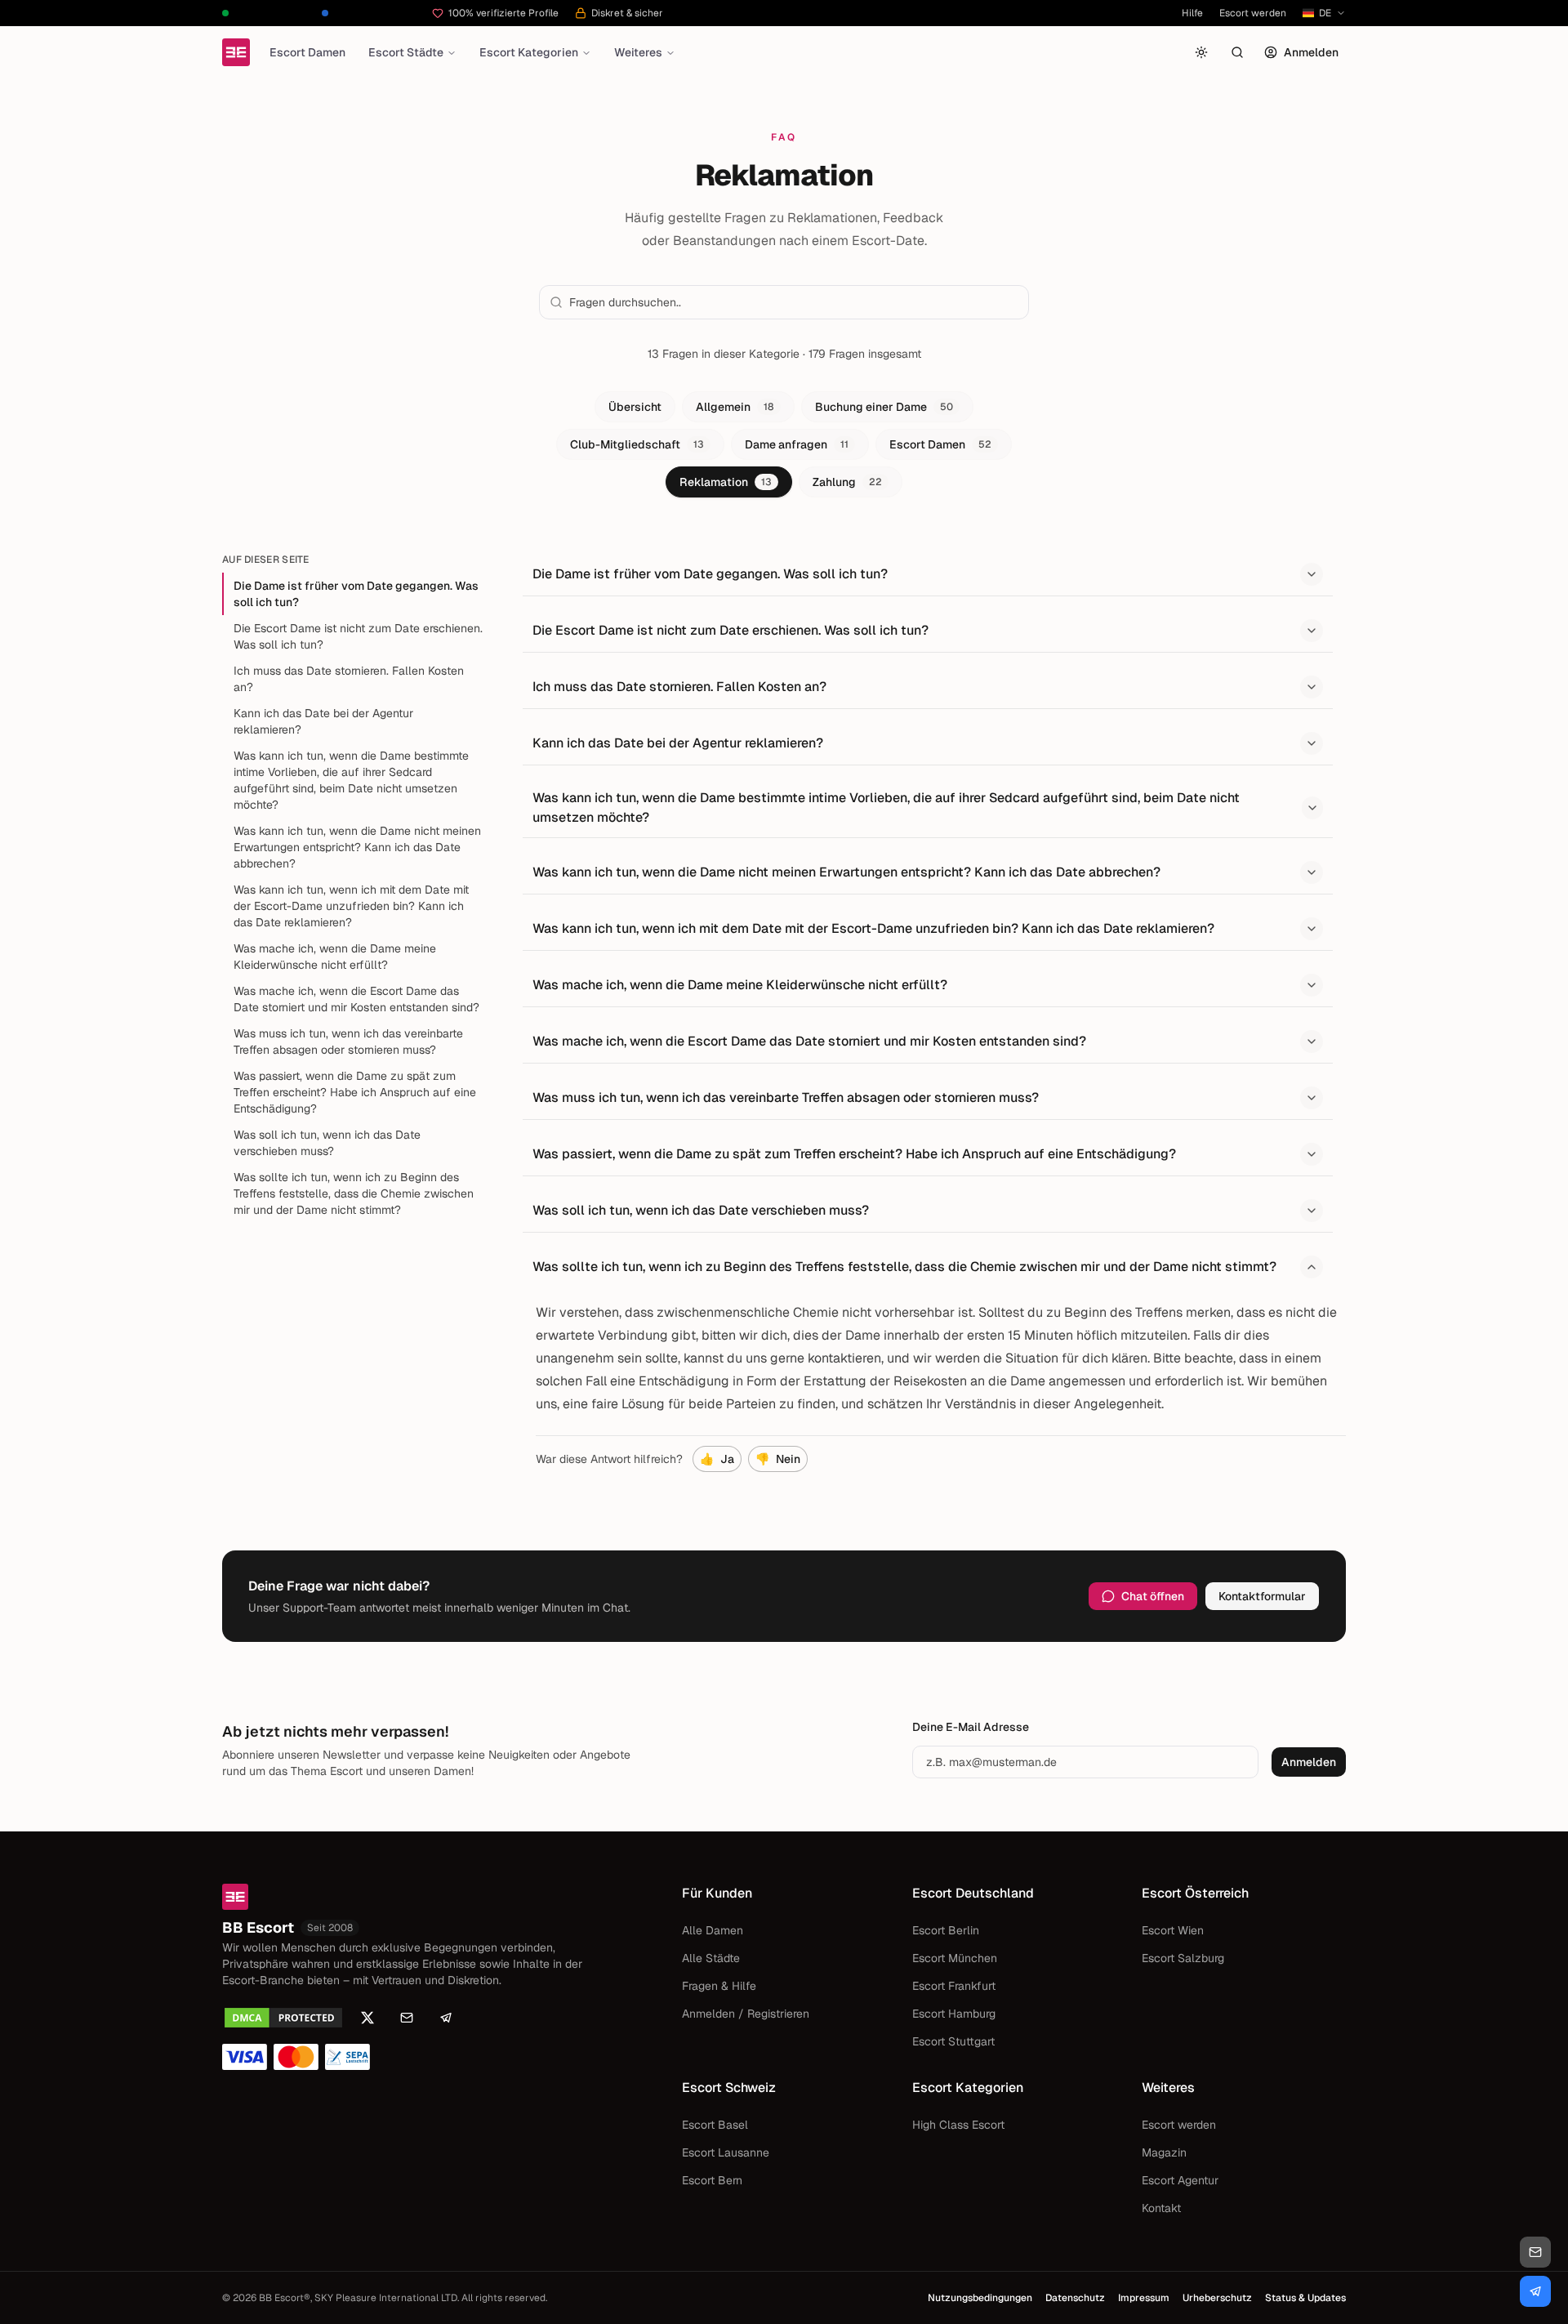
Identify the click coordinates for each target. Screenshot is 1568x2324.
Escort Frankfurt (954, 1986)
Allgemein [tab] (735, 407)
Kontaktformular (1262, 1596)
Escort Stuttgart (953, 2041)
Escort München (955, 1958)
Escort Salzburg (1183, 1958)
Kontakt (1161, 2208)
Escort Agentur (1180, 2180)
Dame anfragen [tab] (797, 444)
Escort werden (1253, 13)
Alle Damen (713, 1930)
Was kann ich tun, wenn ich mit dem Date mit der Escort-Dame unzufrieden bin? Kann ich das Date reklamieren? (351, 906)
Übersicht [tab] (635, 407)
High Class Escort (958, 2125)
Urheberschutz (1217, 2298)
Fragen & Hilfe (719, 1986)
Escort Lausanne (726, 2152)
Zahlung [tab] (847, 482)
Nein (778, 1459)
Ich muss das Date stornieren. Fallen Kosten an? (349, 679)
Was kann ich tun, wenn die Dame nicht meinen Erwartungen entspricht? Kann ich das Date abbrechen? (357, 847)
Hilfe (1192, 13)
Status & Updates (1305, 2298)
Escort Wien (1173, 1930)
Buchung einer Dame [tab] (884, 407)
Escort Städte (406, 52)
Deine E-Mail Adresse (971, 1727)
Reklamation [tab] (726, 482)
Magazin (1164, 2152)
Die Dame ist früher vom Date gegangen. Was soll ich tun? (356, 594)
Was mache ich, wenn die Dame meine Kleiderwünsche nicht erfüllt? (335, 957)
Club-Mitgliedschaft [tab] (637, 444)
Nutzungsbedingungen (980, 2298)
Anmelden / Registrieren (746, 2014)
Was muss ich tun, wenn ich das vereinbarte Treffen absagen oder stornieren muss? (348, 1042)
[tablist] (784, 444)
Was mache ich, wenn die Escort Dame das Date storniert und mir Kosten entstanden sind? (356, 999)
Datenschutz (1075, 2298)
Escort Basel (715, 2125)
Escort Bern (712, 2180)
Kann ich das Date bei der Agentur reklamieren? (323, 721)
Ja (717, 1459)
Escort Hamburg (954, 2014)
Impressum (1144, 2298)
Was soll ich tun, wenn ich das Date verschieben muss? (327, 1143)
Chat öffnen (1153, 1596)
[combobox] (794, 302)
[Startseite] (236, 52)
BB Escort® (285, 2298)
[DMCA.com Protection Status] (283, 2018)
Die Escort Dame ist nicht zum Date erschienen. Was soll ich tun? (358, 636)
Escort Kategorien (529, 52)
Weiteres (638, 52)
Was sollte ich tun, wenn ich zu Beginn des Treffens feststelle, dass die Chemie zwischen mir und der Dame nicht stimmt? (354, 1193)
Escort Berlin (946, 1930)
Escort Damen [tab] (940, 444)
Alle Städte (711, 1958)
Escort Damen (307, 52)
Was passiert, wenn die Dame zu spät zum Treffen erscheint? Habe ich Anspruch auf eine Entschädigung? (355, 1092)
